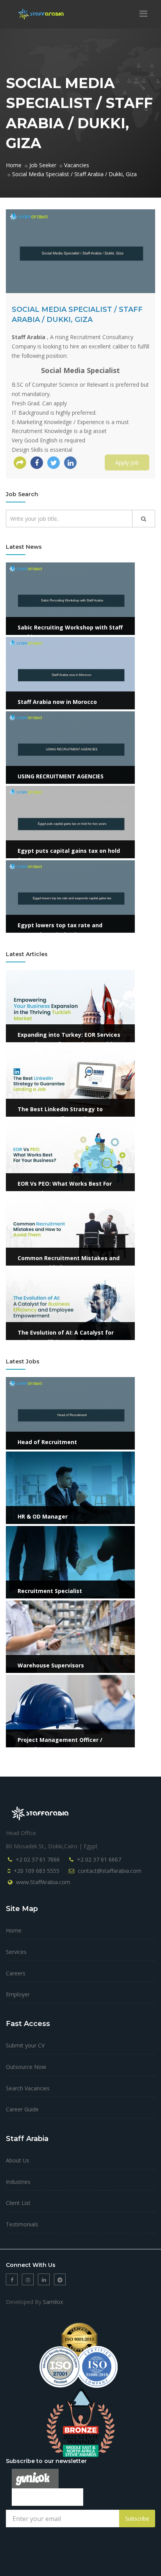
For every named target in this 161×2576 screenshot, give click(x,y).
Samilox (53, 2302)
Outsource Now (26, 2067)
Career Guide (22, 2109)
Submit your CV (25, 2045)
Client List (18, 2203)
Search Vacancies (28, 2088)
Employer (18, 1994)
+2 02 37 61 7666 (38, 1859)
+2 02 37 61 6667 (99, 1859)
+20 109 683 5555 (37, 1871)
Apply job (127, 462)
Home (14, 1930)
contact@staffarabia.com (110, 1871)
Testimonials (22, 2224)
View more (19, 567)
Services (16, 1952)
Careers (16, 1973)
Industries (18, 2182)
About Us (18, 2160)
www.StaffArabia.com (43, 1882)
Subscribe (137, 2519)
